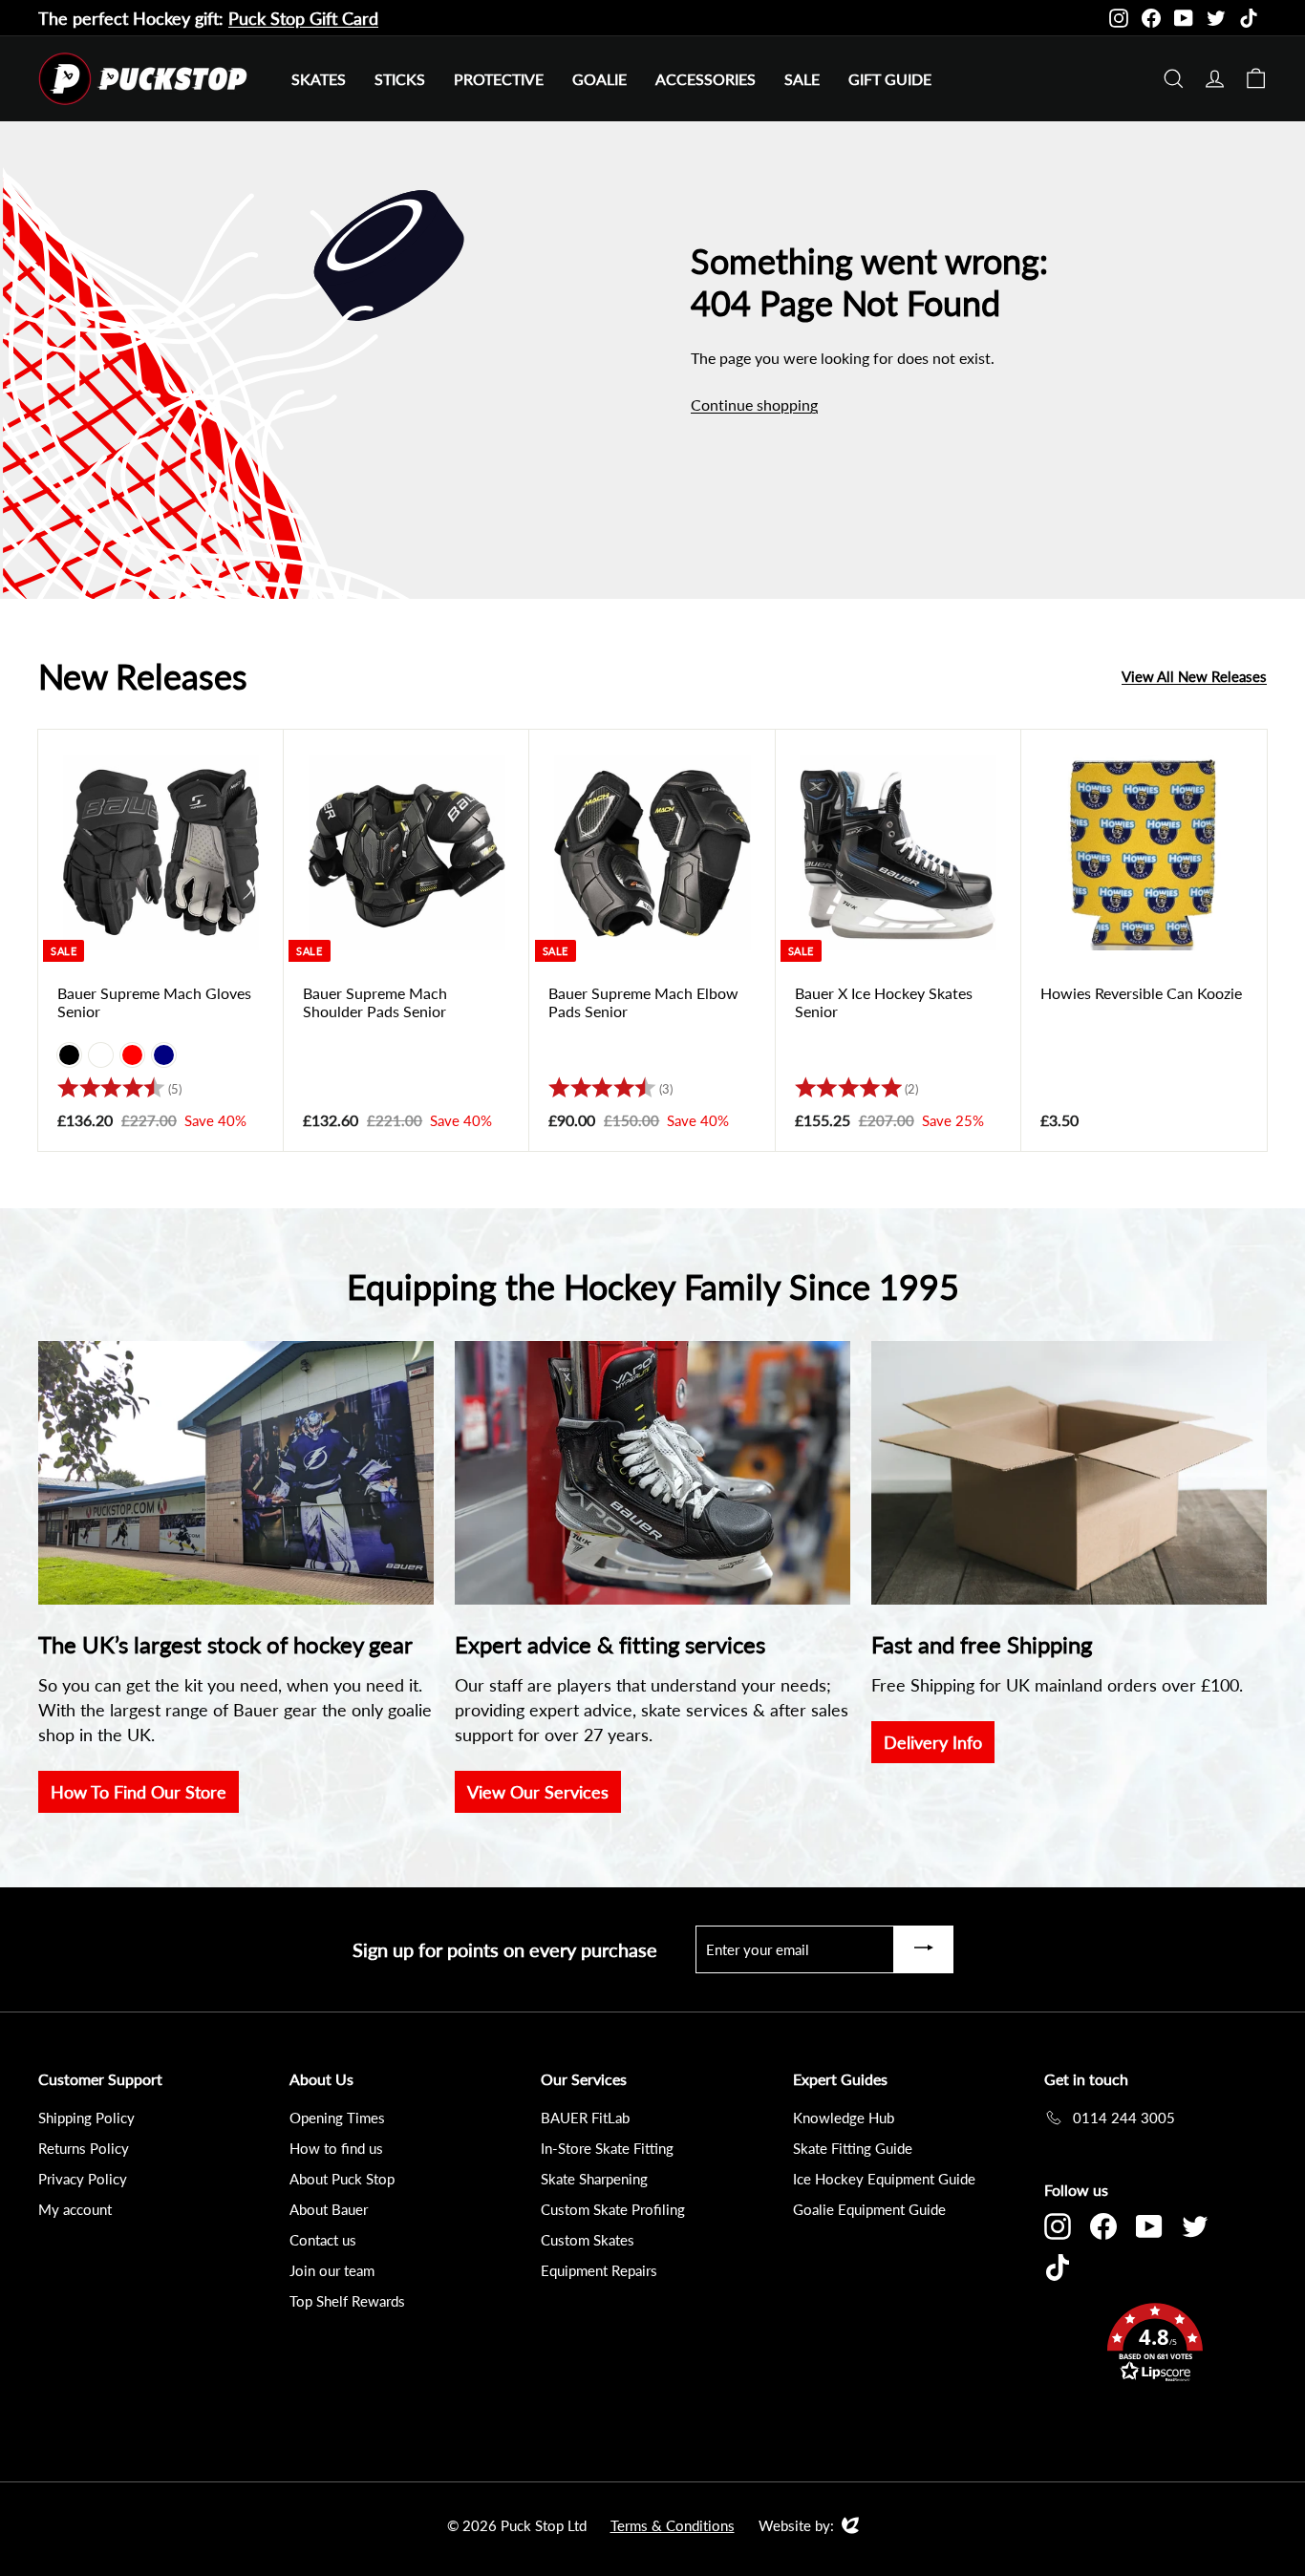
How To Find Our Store (139, 1792)
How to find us (336, 2148)
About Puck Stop (342, 2179)
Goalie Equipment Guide (869, 2209)
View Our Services (538, 1792)
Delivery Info (933, 1742)
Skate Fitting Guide (853, 2148)
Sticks (400, 79)
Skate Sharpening (594, 2179)
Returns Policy (84, 2148)
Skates (319, 79)
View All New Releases (1194, 676)
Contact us (323, 2240)
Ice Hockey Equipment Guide (884, 2179)
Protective (499, 79)
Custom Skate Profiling (613, 2209)
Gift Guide (890, 79)
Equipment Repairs (599, 2270)
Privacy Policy (83, 2179)
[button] (1155, 2345)
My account (75, 2209)
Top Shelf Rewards (347, 2301)
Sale (802, 79)
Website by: (796, 2526)
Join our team (332, 2270)
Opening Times (337, 2118)
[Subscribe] (924, 1949)
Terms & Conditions (673, 2525)
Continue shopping (754, 404)
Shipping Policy (86, 2118)
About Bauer (329, 2209)
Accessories (706, 79)
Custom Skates (588, 2240)
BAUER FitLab (585, 2118)
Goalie (599, 79)
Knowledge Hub (844, 2118)
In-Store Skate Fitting (607, 2148)
